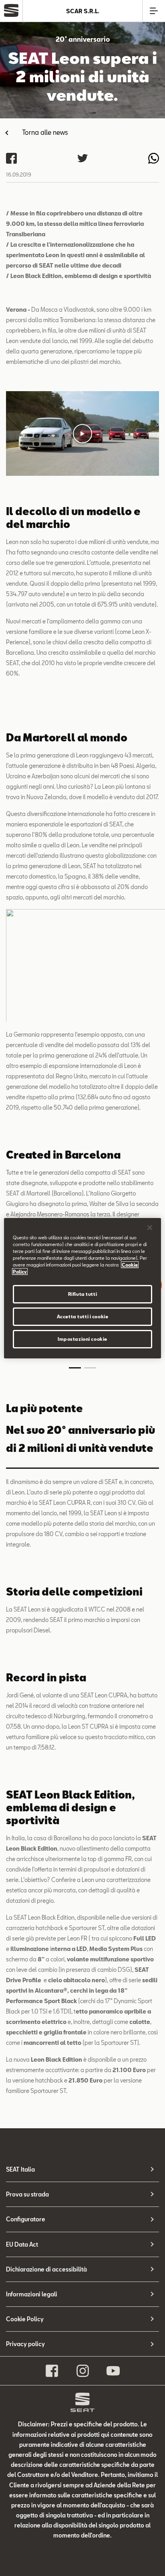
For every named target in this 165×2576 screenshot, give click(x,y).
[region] (82, 1288)
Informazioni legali (32, 2294)
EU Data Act (22, 2244)
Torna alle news (45, 132)
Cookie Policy (25, 2319)
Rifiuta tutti (82, 1294)
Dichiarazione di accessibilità (46, 2269)
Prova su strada (27, 2194)
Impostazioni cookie (82, 1339)
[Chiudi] (150, 1227)
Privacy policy (25, 2344)
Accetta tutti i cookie (83, 1316)
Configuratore (26, 2219)
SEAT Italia (20, 2169)
